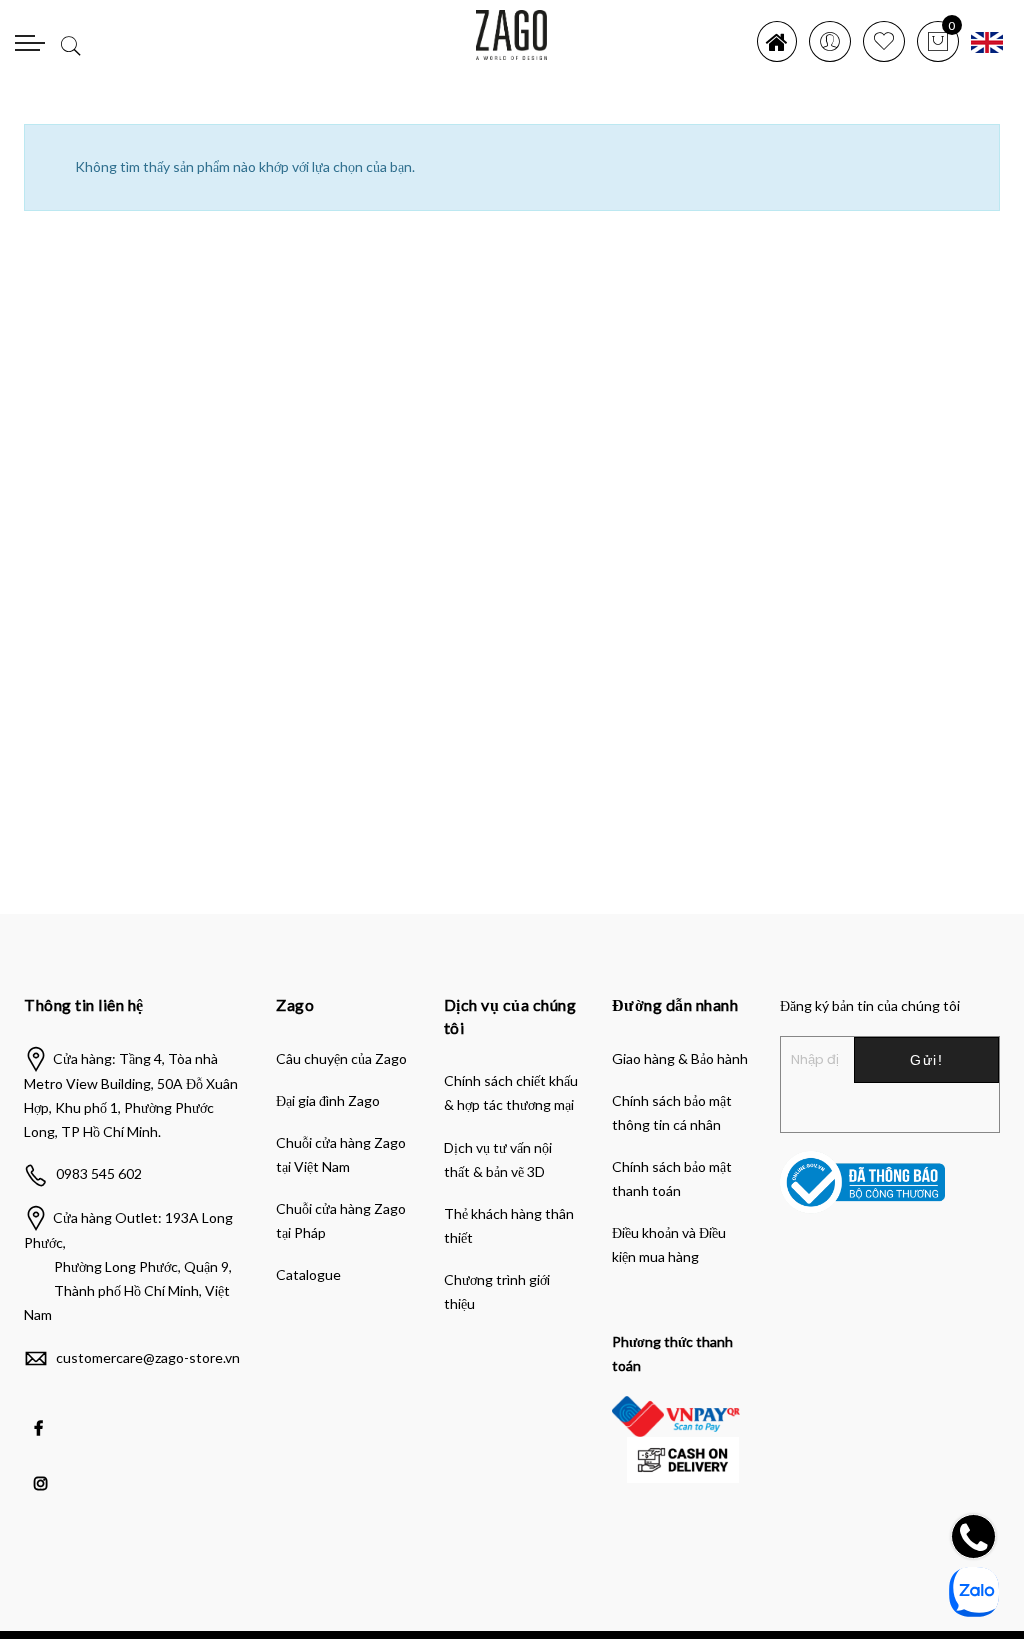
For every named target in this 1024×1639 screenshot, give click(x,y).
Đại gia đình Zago (328, 1100)
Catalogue (308, 1274)
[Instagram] (43, 1469)
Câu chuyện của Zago (341, 1058)
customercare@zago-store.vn (148, 1357)
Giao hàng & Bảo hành (680, 1058)
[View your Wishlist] (884, 41)
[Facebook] (41, 1414)
